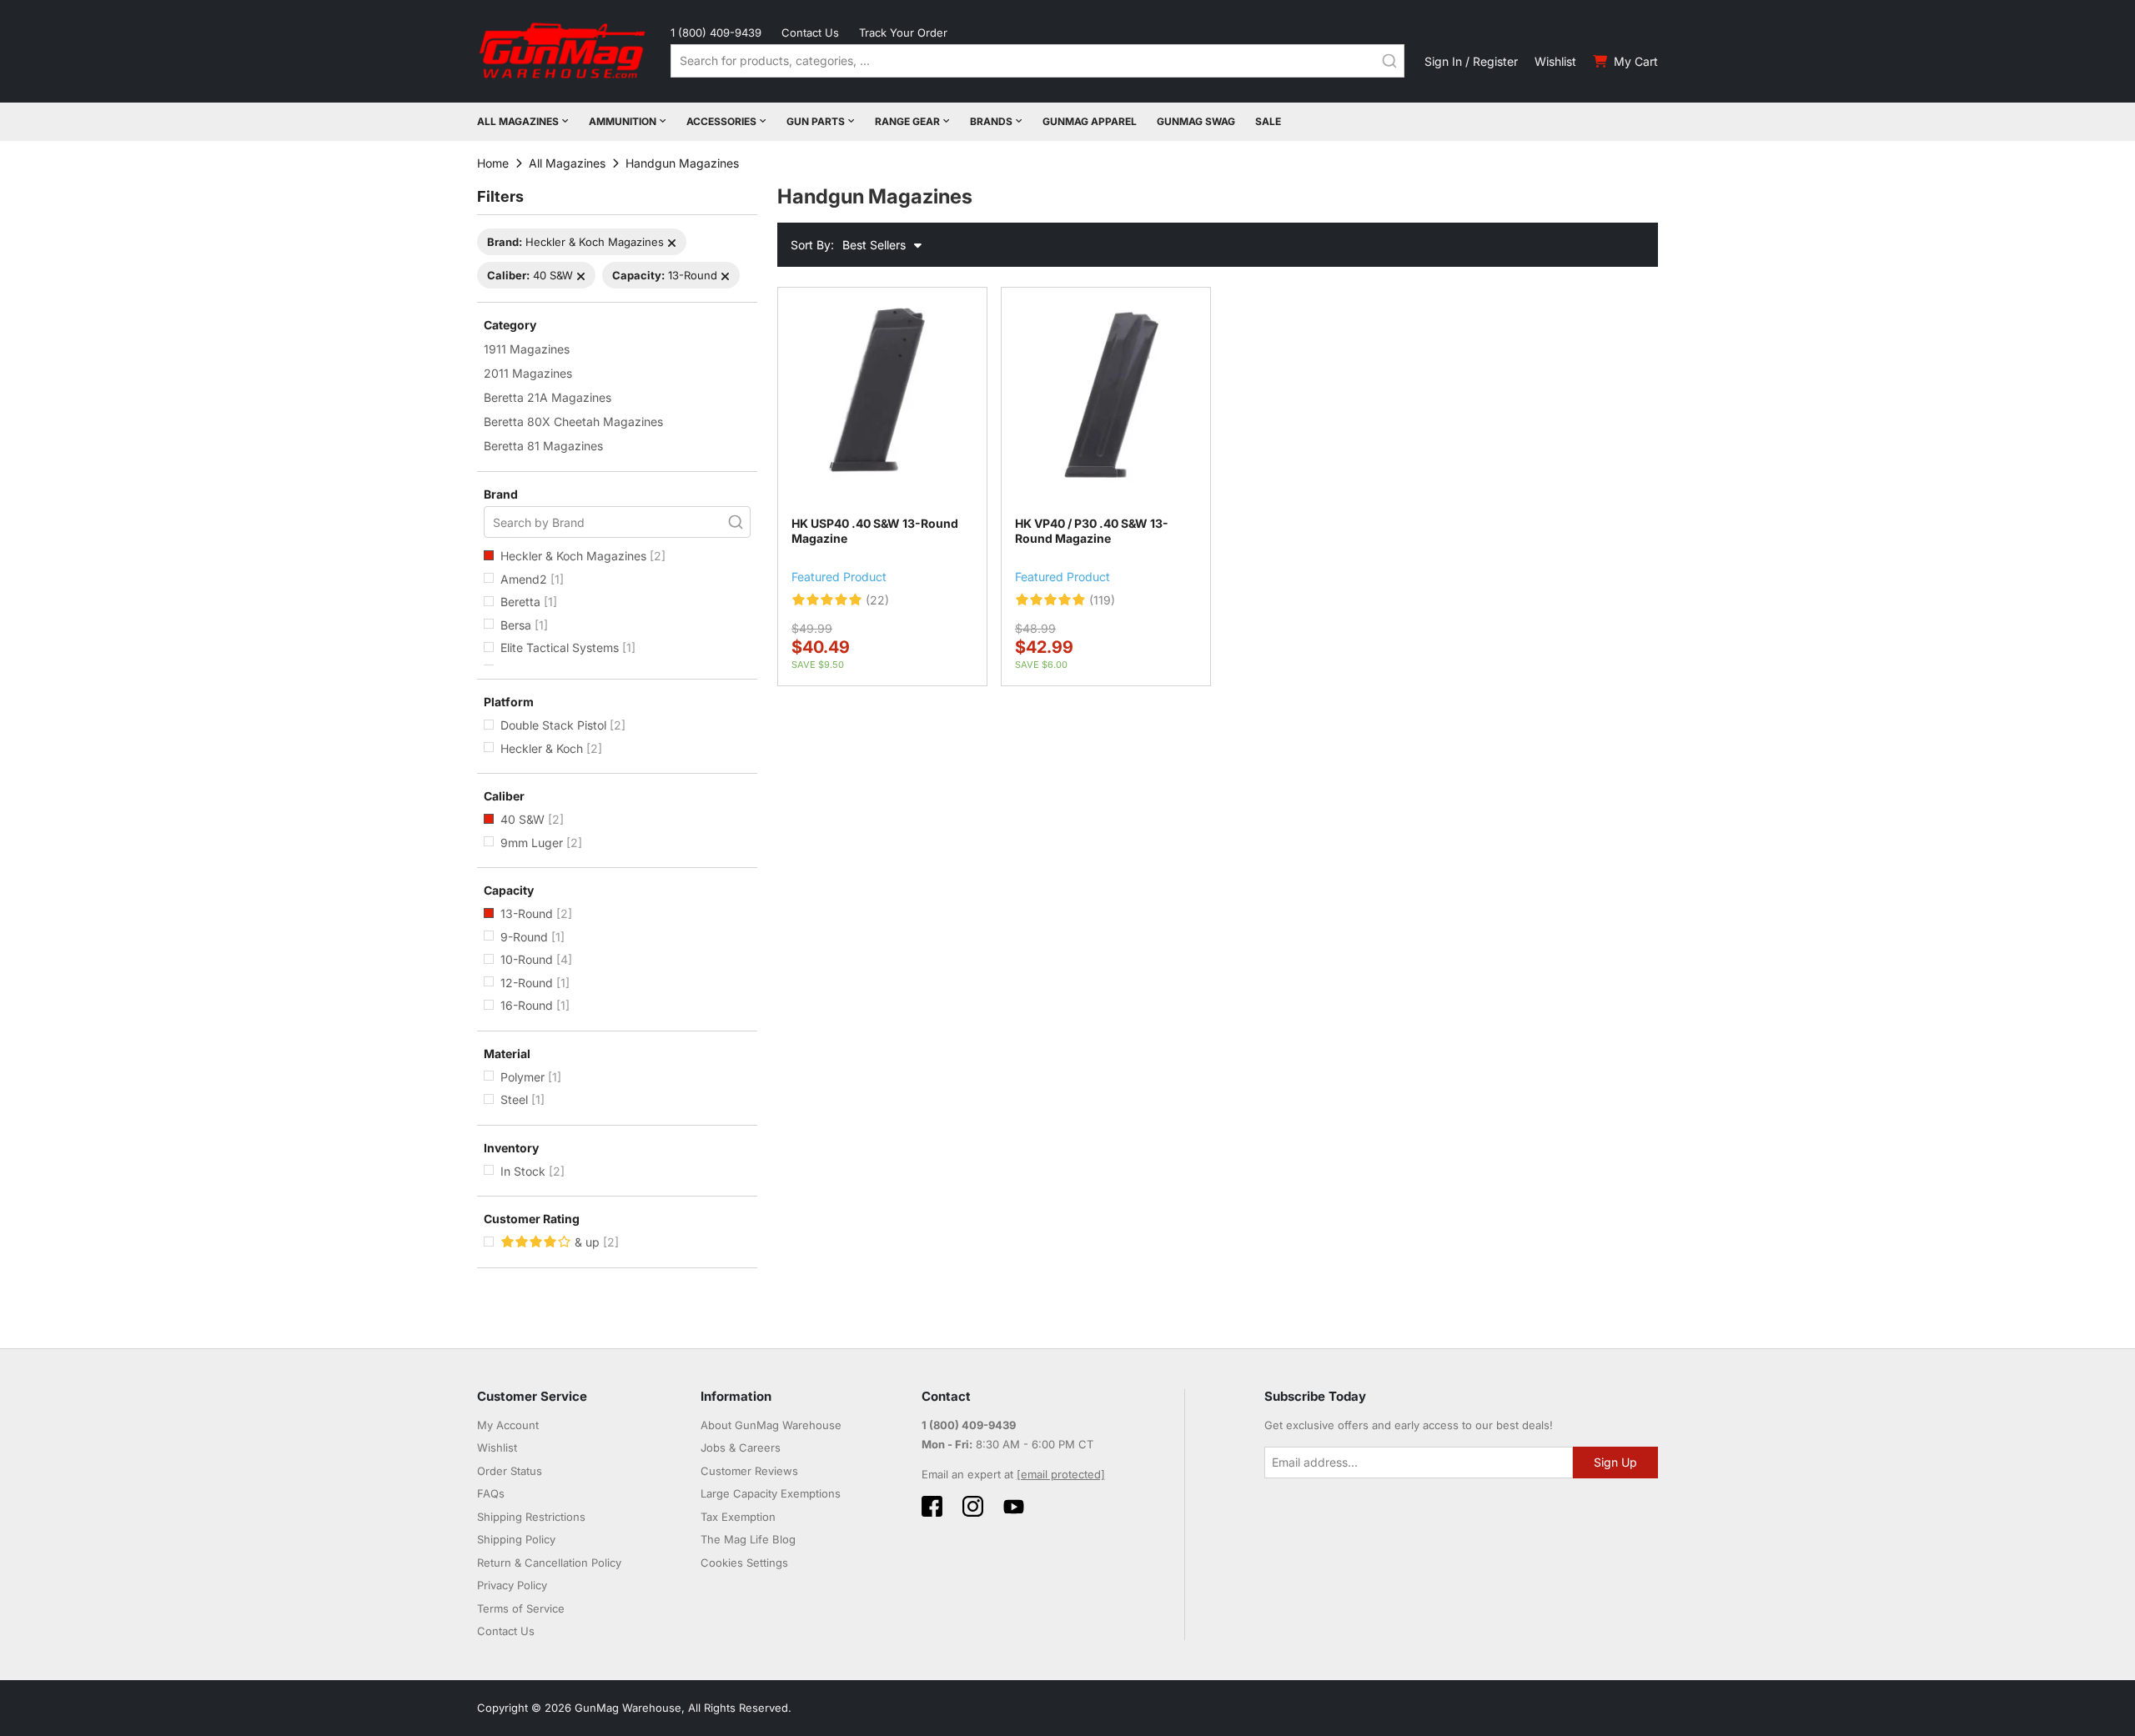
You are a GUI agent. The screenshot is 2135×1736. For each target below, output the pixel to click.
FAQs (491, 1493)
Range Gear (907, 121)
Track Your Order (903, 33)
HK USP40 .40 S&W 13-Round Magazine (875, 531)
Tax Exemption (738, 1517)
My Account (508, 1425)
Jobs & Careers (741, 1448)
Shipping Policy (516, 1539)
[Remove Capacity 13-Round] (725, 276)
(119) (1102, 600)
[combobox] (1037, 61)
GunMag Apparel (1090, 121)
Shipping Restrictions (531, 1517)
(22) (877, 600)
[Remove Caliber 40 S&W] (581, 276)
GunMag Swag (1196, 121)
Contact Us (810, 33)
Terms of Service (521, 1608)
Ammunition (623, 121)
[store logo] (564, 51)
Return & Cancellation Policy (549, 1563)
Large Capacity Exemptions (771, 1493)
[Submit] (1389, 61)
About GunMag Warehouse (771, 1425)
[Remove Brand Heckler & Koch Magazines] (672, 243)
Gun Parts (816, 121)
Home (493, 163)
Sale (1268, 121)
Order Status (510, 1471)
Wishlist (1555, 61)
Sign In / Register (1471, 61)
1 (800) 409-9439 (716, 33)
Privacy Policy (512, 1585)
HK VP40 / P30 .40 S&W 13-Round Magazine (1092, 531)
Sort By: (812, 245)
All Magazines (518, 121)
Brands (991, 121)
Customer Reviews (749, 1471)
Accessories (721, 121)
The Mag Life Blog (748, 1539)
